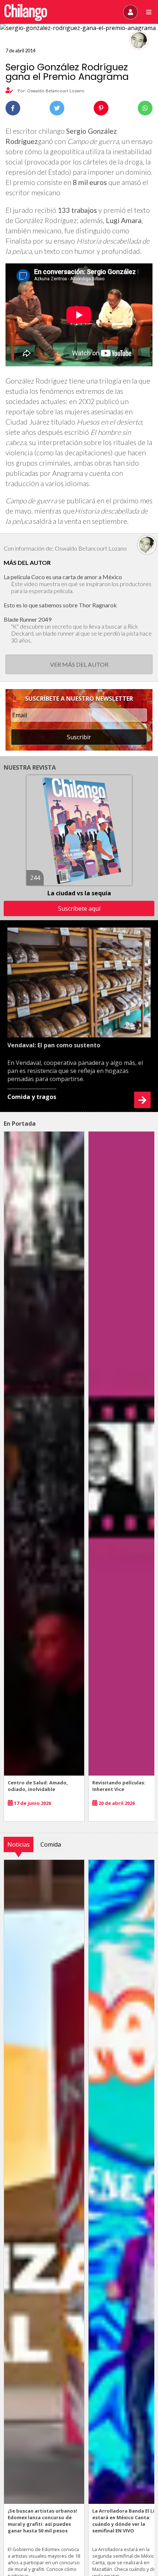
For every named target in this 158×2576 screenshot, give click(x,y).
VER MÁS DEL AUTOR (79, 664)
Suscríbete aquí (79, 908)
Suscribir (79, 737)
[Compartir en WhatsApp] (145, 108)
